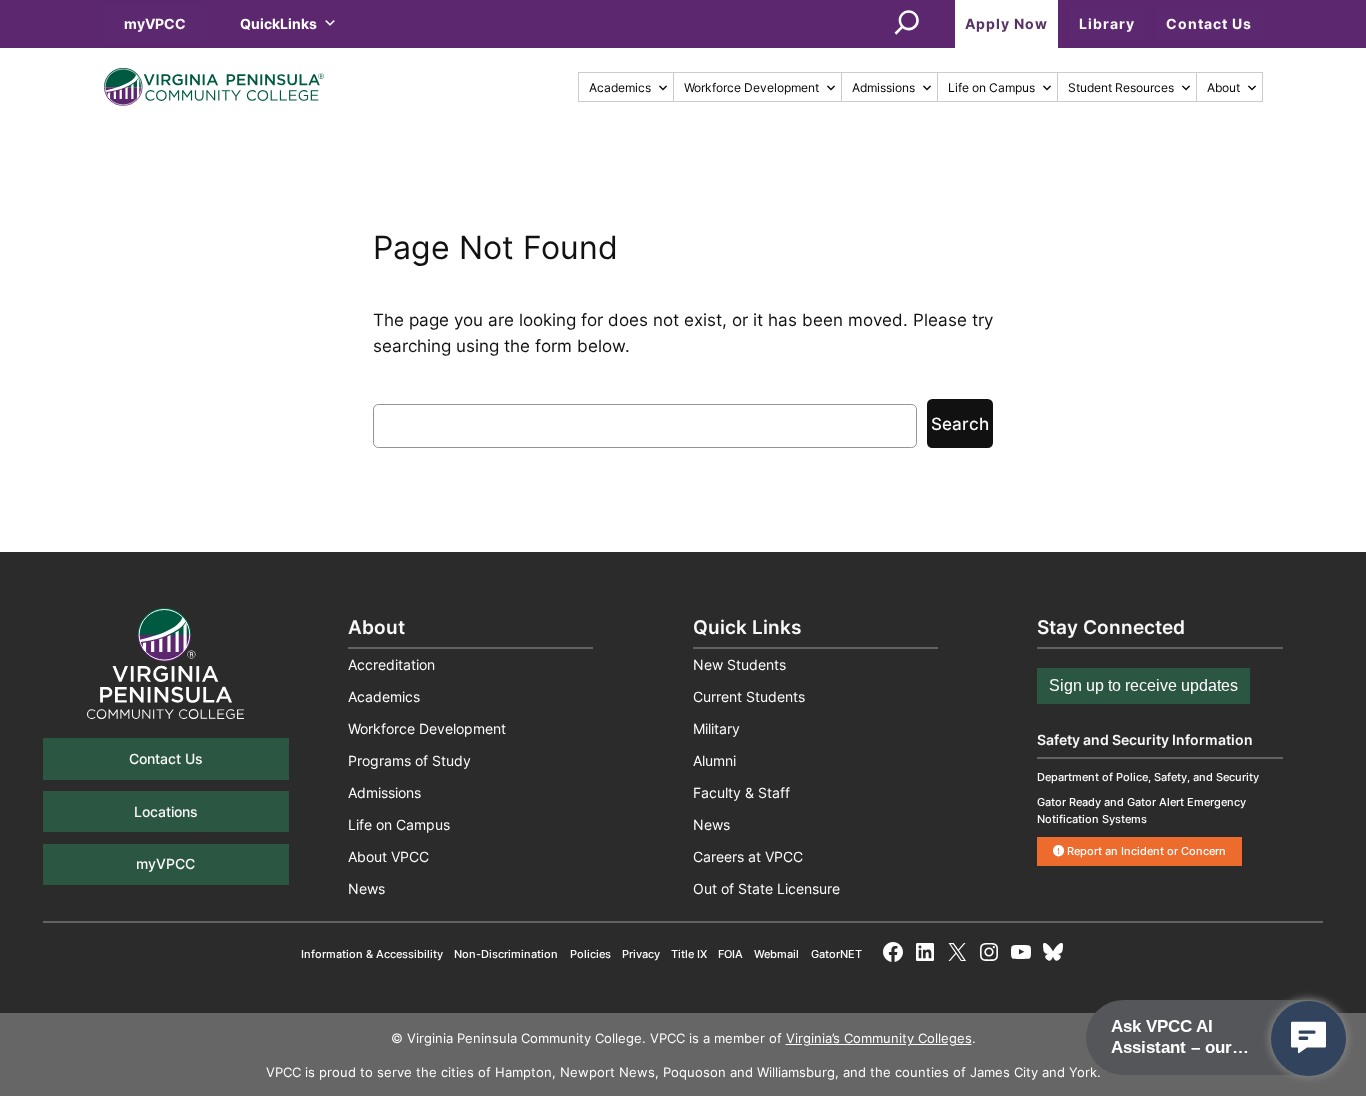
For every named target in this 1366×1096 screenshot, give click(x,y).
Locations (166, 811)
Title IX (689, 954)
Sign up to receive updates (1143, 685)
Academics (620, 87)
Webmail (776, 954)
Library (1107, 23)
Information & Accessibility (372, 954)
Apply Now (1006, 23)
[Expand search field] (907, 24)
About (1223, 87)
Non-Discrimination (506, 954)
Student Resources (1121, 87)
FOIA (730, 954)
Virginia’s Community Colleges (879, 1038)
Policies (590, 954)
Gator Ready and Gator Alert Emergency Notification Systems (1141, 810)
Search (960, 424)
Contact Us (1209, 23)
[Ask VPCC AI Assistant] (1308, 1038)
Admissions (883, 87)
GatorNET (836, 954)
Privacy (641, 954)
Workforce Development (751, 87)
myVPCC (155, 23)
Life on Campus (991, 87)
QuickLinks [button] (278, 23)
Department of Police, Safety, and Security (1148, 777)
